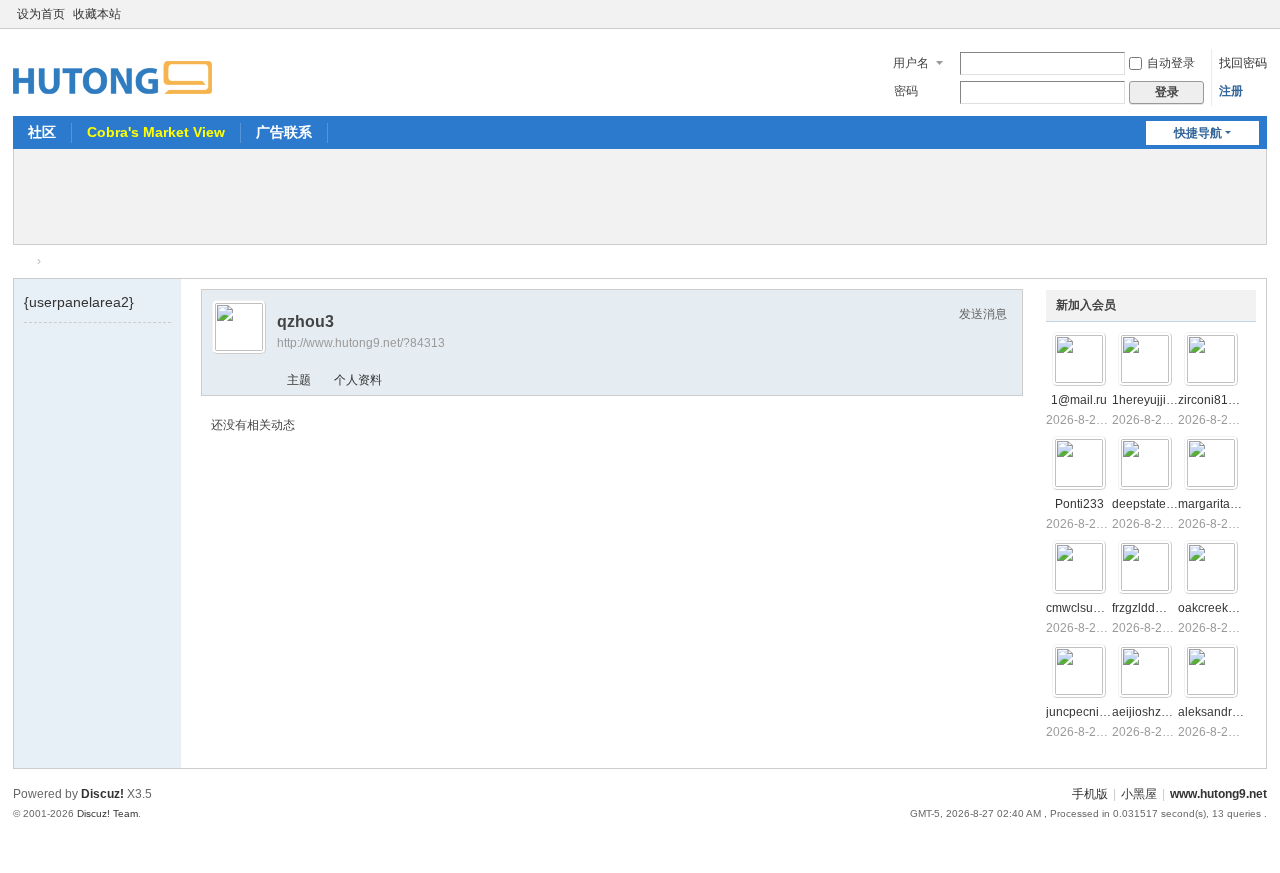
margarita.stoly (1218, 504)
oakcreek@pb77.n (1228, 608)
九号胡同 (21, 261)
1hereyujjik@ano (1158, 400)
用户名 (911, 63)
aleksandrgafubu (1224, 712)
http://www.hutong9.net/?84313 (361, 343)
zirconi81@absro (1224, 400)
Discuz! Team (107, 813)
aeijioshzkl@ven (1157, 712)
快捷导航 (1198, 133)
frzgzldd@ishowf (1157, 608)
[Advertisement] (640, 194)
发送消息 (983, 314)
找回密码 (1243, 63)
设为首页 (41, 14)
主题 (299, 380)
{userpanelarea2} (79, 302)
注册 (1231, 91)
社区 (42, 132)
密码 (906, 91)
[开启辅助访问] (1239, 14)
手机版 (1090, 794)
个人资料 (358, 380)
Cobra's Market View (156, 132)
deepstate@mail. (1158, 504)
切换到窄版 (1258, 22)
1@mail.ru (1079, 400)
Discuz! (102, 794)
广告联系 (284, 132)
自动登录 (1171, 63)
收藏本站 (97, 14)
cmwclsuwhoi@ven (1098, 608)
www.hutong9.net (1218, 794)
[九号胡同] (112, 66)
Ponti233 (1079, 504)
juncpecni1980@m (1097, 712)
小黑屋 (1139, 794)
